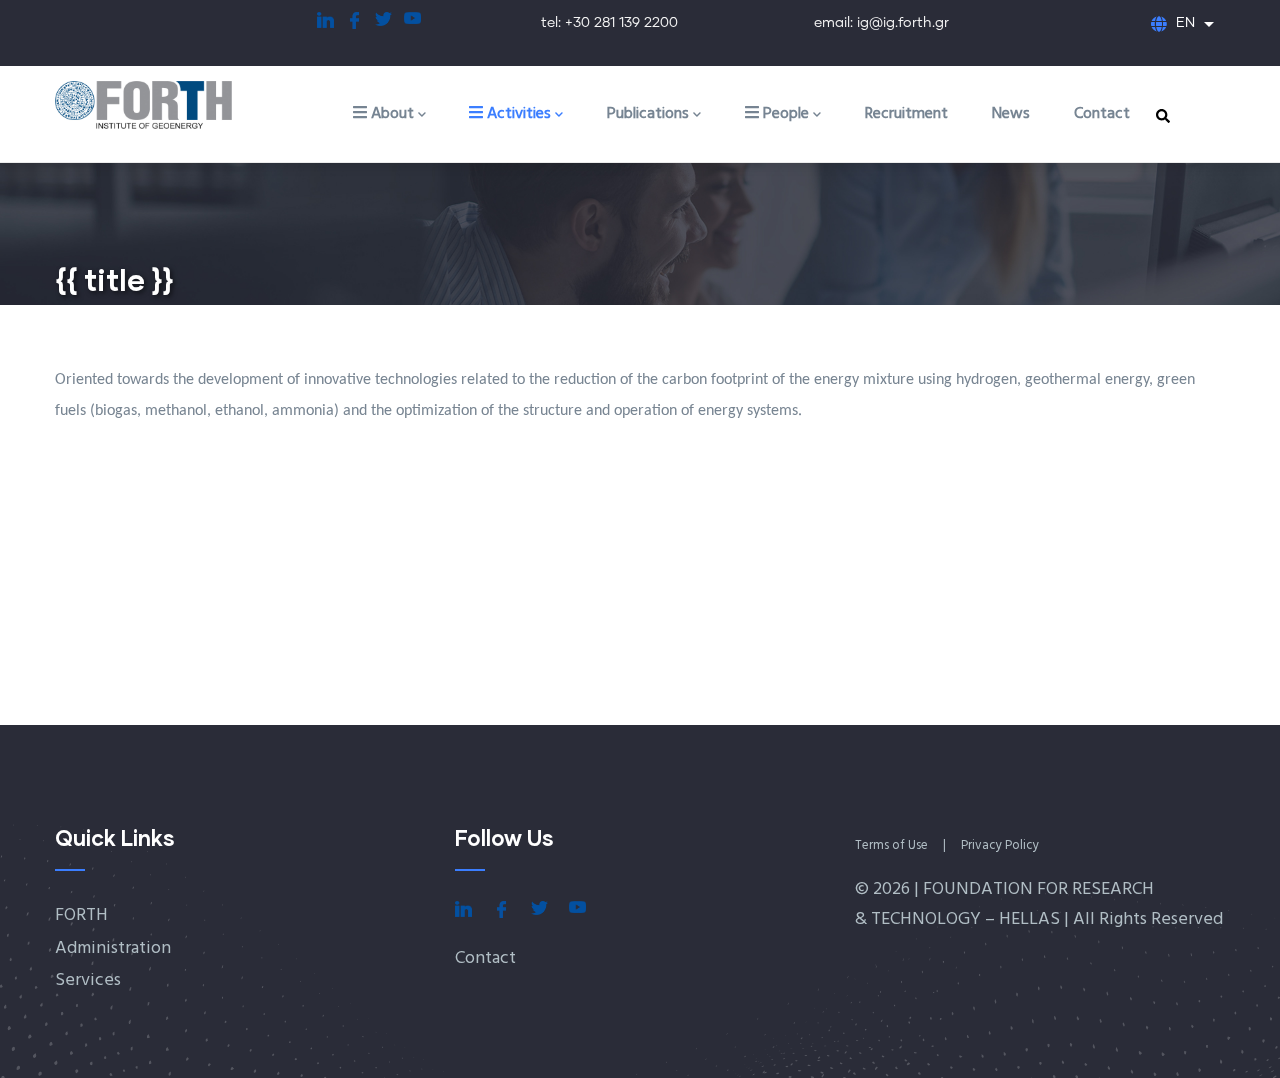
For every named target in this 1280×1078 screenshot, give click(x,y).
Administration (113, 948)
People (784, 114)
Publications (648, 114)
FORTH (81, 915)
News (1011, 114)
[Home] (165, 106)
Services (88, 980)
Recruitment (906, 114)
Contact (1102, 114)
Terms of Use (891, 845)
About (390, 114)
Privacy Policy (1000, 845)
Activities (517, 114)
